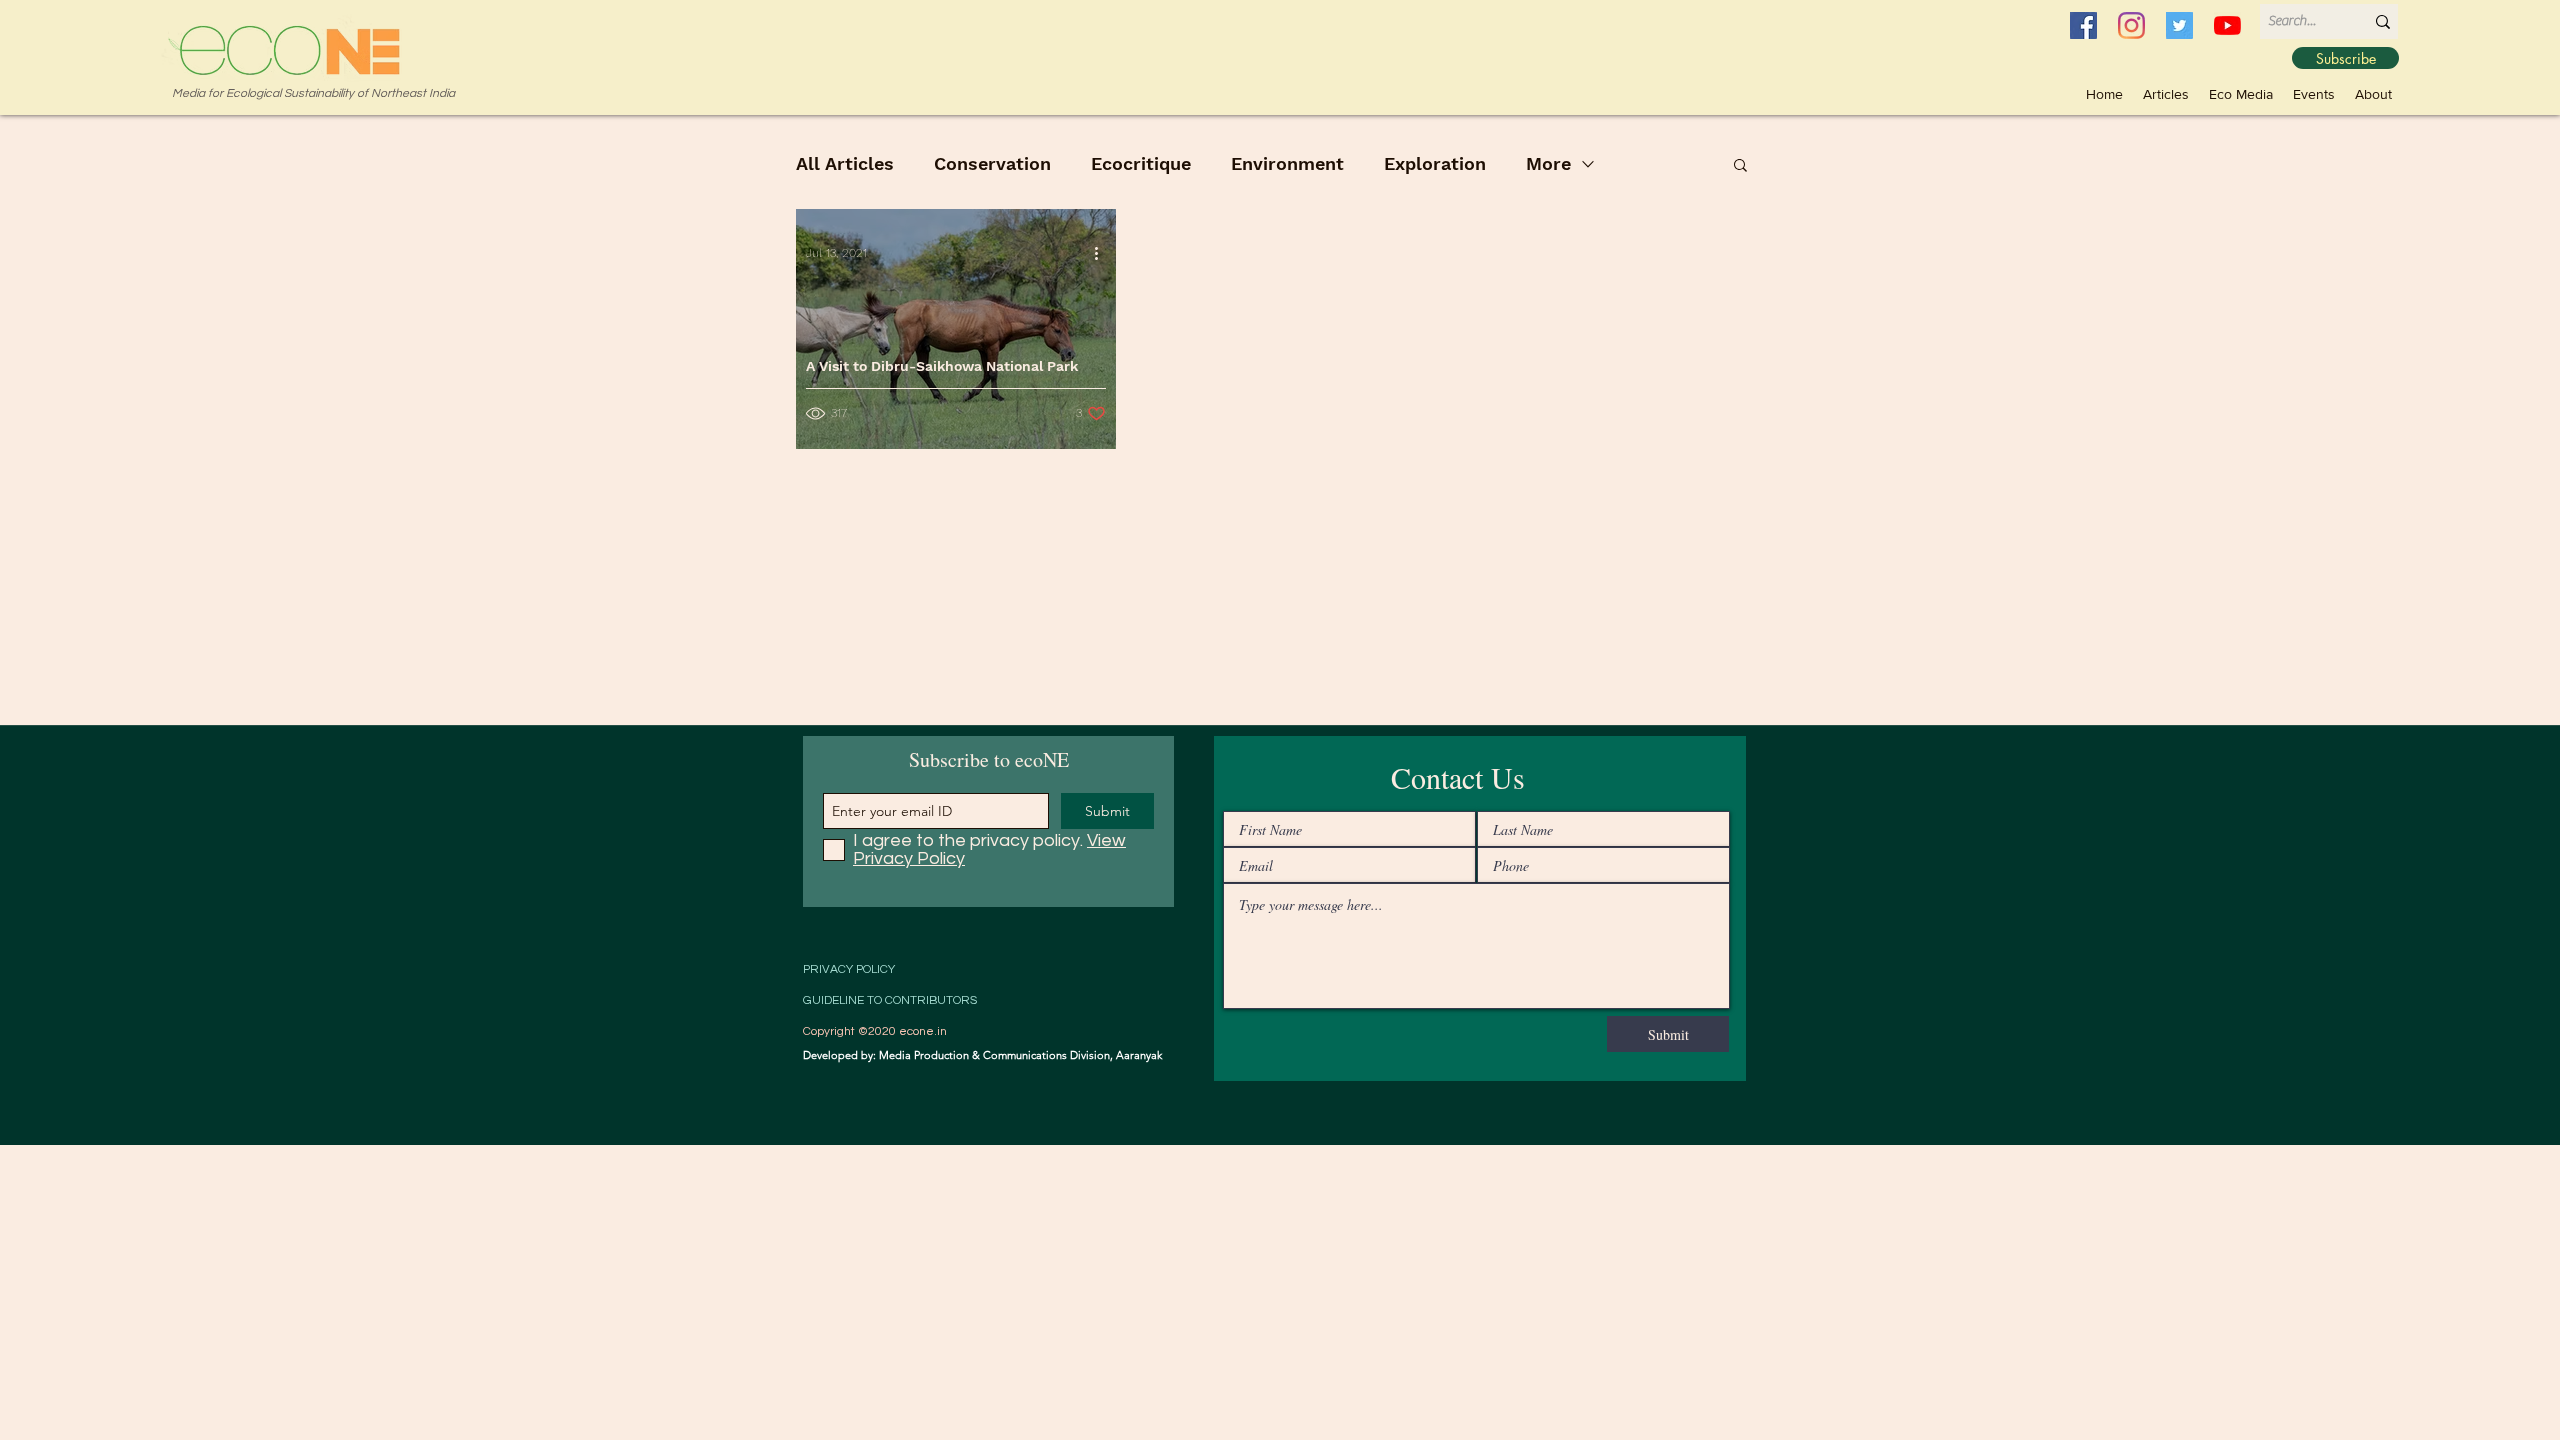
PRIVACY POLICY (849, 969)
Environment (1287, 163)
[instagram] (2131, 25)
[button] (2241, 94)
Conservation (992, 163)
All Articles (845, 163)
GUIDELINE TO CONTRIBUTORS (890, 1000)
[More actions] (1103, 253)
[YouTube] (2227, 25)
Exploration (1435, 163)
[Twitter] (2179, 25)
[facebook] (2083, 25)
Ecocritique (1141, 163)
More (1548, 163)
